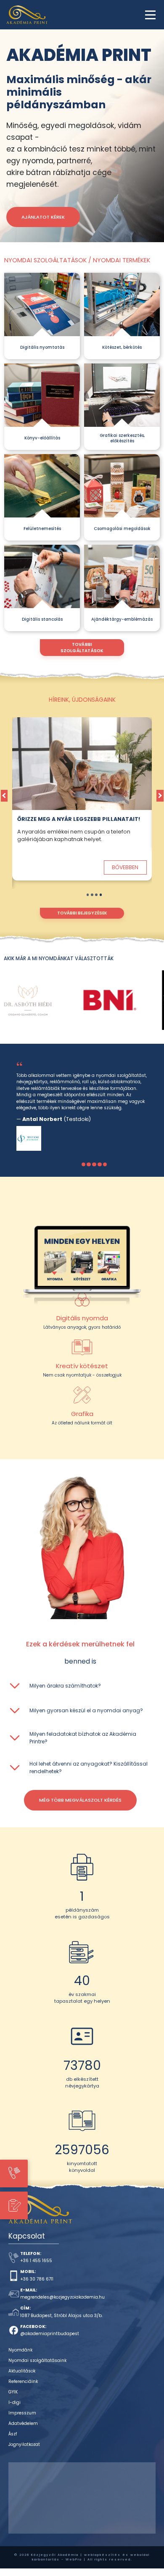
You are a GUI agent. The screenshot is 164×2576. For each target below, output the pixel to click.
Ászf (13, 2434)
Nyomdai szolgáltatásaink (37, 2360)
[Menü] (150, 15)
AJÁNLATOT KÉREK (43, 217)
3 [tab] (96, 895)
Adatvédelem (23, 2423)
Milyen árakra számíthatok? (65, 1686)
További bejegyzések (82, 913)
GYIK (13, 2392)
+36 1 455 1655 (36, 2261)
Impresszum (22, 2413)
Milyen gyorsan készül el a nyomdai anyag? (86, 1710)
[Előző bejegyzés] (4, 796)
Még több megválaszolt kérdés (80, 1800)
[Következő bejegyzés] (160, 796)
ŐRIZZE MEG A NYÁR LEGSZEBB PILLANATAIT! (79, 819)
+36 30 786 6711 (37, 2279)
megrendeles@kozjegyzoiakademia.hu (62, 2297)
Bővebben (125, 867)
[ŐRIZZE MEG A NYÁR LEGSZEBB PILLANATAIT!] (82, 764)
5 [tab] (105, 1164)
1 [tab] (88, 895)
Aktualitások (22, 2371)
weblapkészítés (102, 2555)
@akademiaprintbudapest (50, 2334)
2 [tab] (92, 895)
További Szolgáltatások (82, 648)
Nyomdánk (20, 2350)
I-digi (15, 2402)
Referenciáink (23, 2381)
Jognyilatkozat (24, 2444)
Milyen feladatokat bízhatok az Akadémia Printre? (83, 1738)
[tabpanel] (82, 803)
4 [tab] (101, 895)
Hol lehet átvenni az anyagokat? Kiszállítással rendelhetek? (89, 1767)
